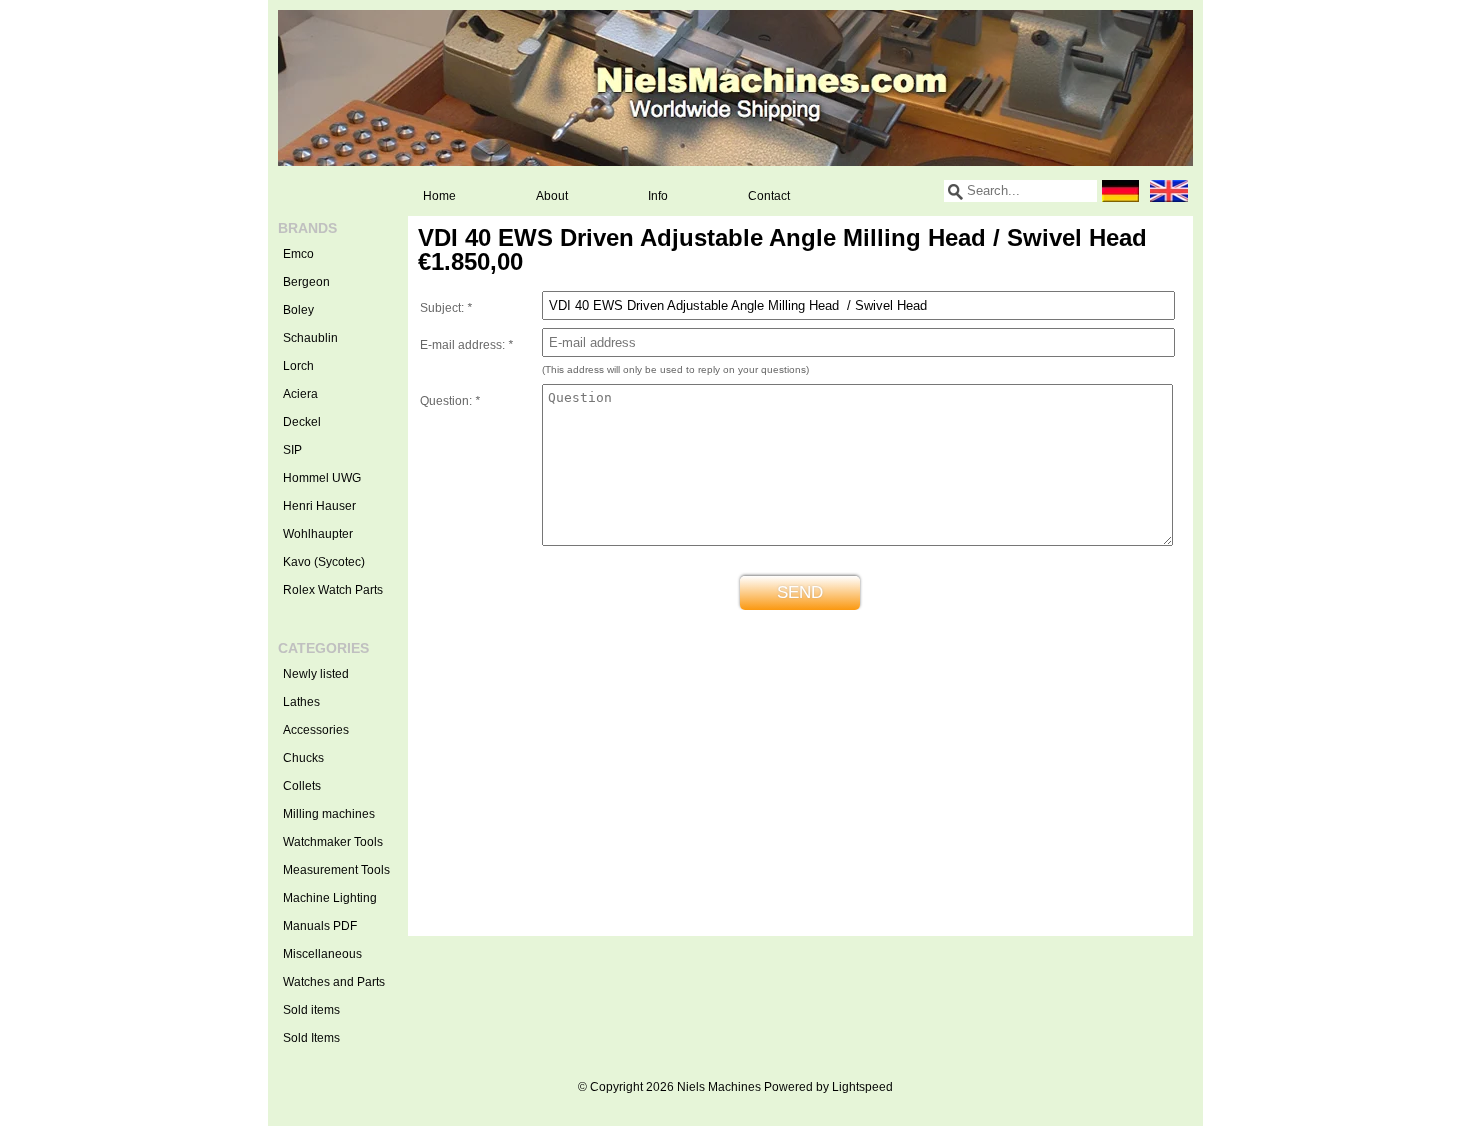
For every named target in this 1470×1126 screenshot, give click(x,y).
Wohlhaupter (318, 534)
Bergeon (306, 282)
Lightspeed (862, 1087)
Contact (769, 196)
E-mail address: (466, 345)
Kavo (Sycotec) (324, 562)
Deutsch (1121, 191)
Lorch (298, 366)
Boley (298, 310)
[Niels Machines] (735, 88)
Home (439, 196)
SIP (292, 450)
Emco (298, 254)
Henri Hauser (319, 506)
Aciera (300, 394)
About (552, 196)
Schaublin (310, 338)
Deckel (302, 422)
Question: (450, 401)
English (1169, 191)
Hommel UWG (322, 478)
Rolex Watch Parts (333, 590)
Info (658, 196)
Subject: (446, 308)
